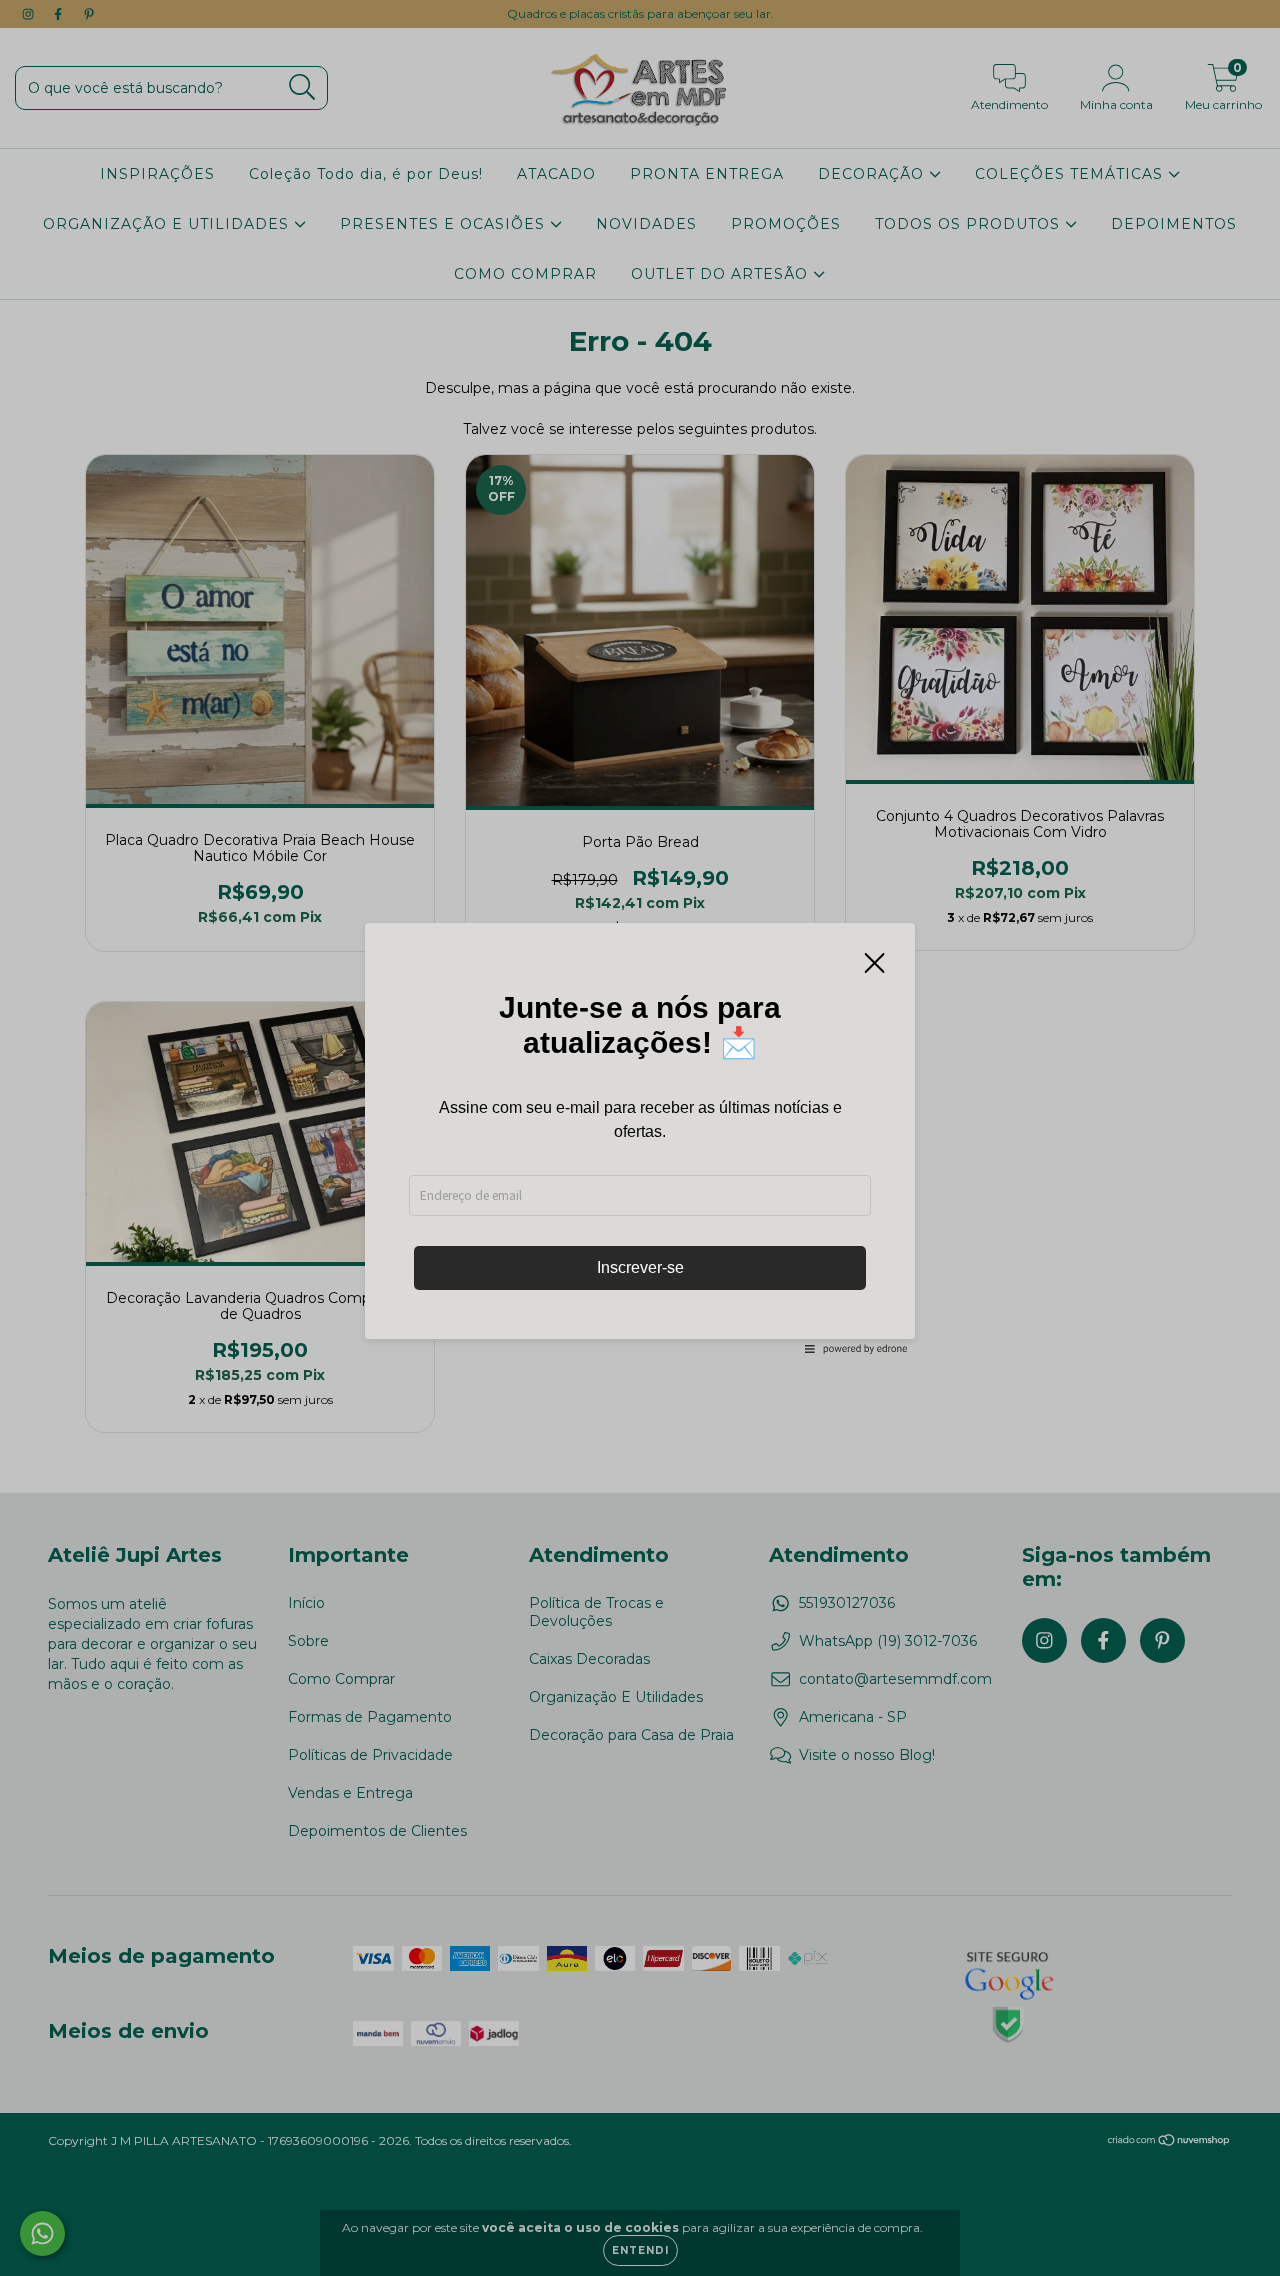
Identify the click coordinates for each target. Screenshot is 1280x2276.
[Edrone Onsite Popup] (640, 1138)
